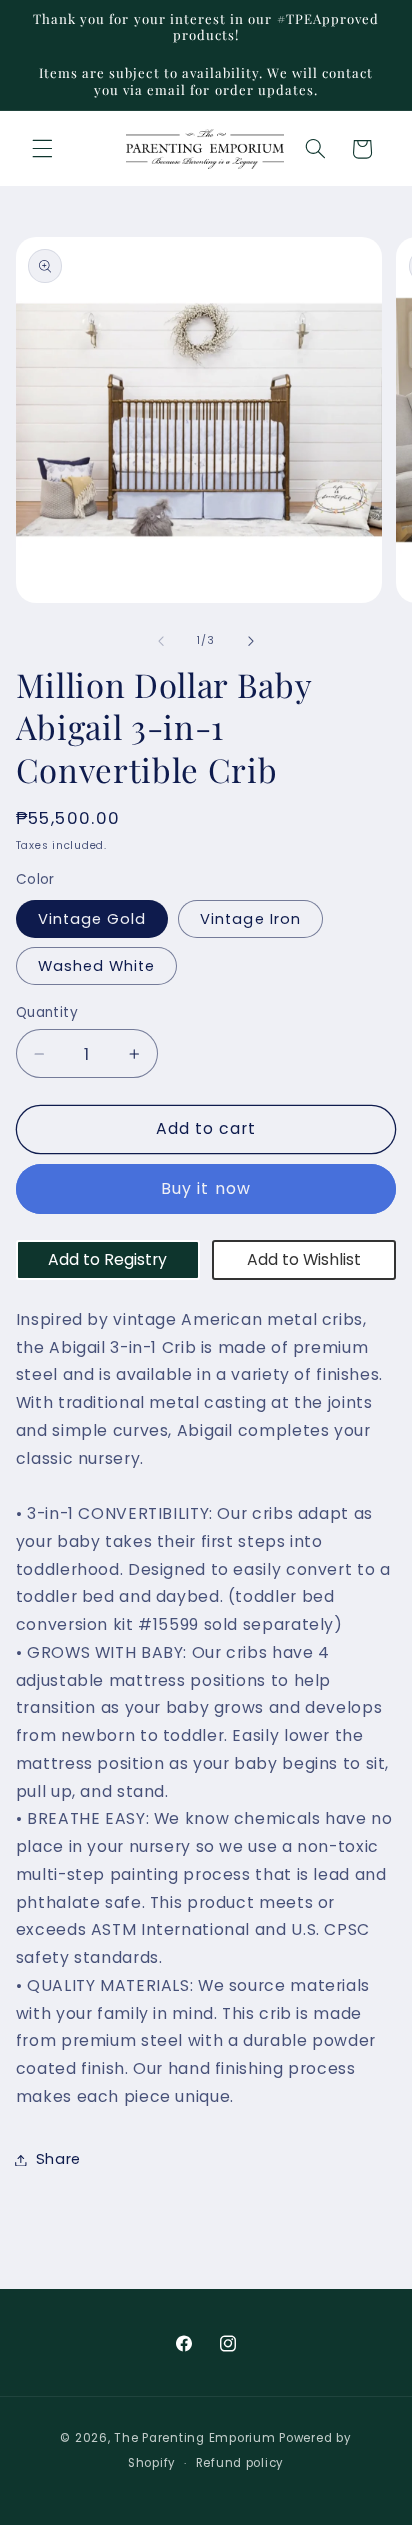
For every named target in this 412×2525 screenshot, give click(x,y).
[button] (42, 149)
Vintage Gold (92, 919)
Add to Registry (107, 1259)
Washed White (97, 966)
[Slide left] (161, 641)
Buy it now (206, 1188)
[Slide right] (251, 641)
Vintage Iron (250, 919)
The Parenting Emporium (194, 2438)
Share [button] (58, 2159)
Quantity (47, 1012)
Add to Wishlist (304, 1259)
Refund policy (240, 2463)
